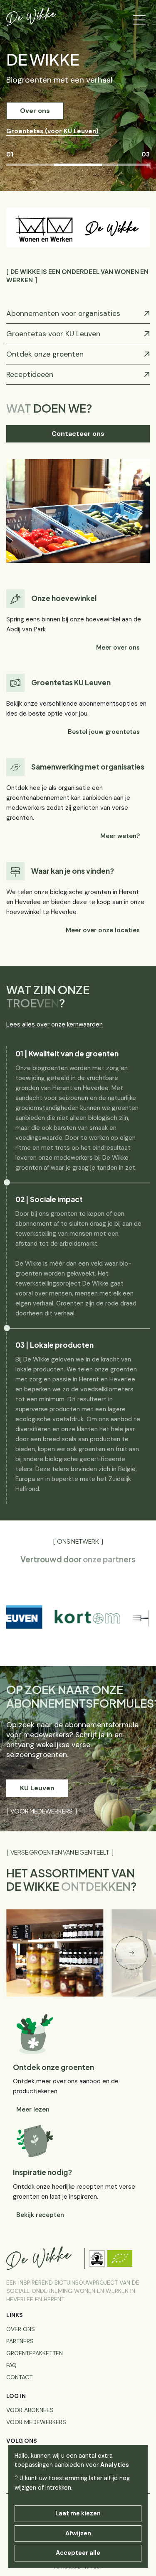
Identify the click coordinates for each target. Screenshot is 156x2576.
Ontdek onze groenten (45, 354)
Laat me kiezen (78, 2513)
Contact (19, 2377)
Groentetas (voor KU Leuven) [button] (52, 131)
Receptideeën (30, 374)
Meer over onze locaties (103, 930)
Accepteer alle (78, 2553)
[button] (131, 1953)
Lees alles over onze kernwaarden (54, 1024)
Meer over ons (118, 648)
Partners (20, 2341)
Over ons (21, 2329)
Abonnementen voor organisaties (63, 313)
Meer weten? (120, 836)
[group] (65, 1617)
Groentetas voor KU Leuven (53, 334)
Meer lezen (33, 2109)
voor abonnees (30, 2410)
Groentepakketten (35, 2353)
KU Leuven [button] (37, 1788)
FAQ (11, 2365)
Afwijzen (78, 2533)
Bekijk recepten (40, 2215)
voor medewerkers (36, 2422)
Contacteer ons (78, 434)
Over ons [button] (35, 111)
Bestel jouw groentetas (104, 732)
